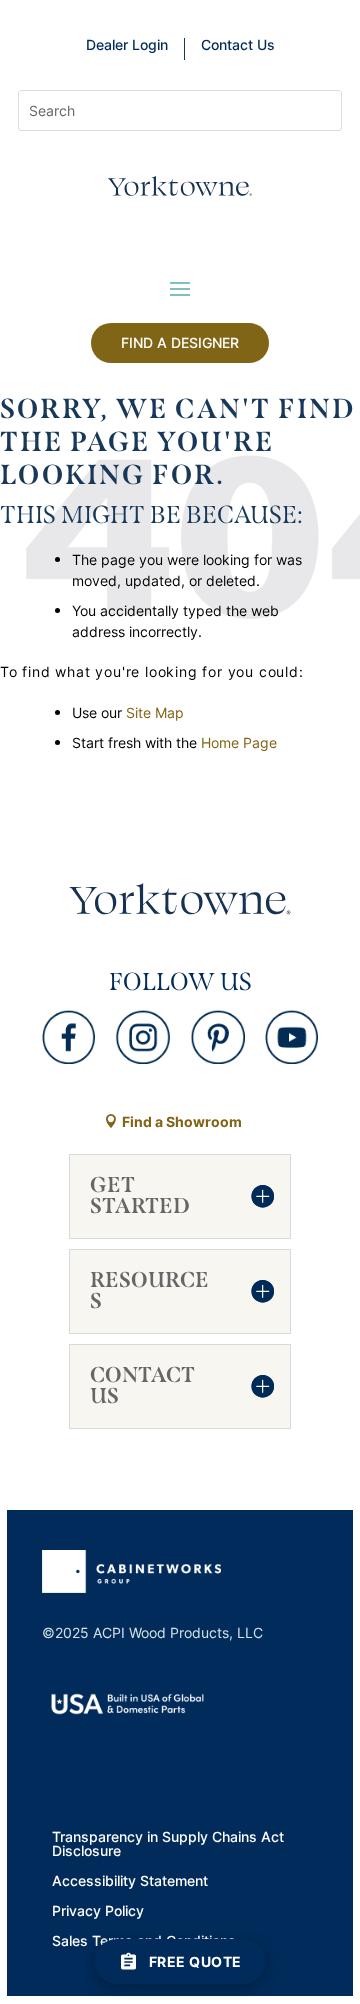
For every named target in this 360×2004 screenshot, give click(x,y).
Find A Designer (180, 342)
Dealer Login (127, 46)
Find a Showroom (182, 1121)
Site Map (155, 712)
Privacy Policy (98, 1912)
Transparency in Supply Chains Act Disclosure (168, 1845)
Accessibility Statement (130, 1882)
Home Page (239, 742)
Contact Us (238, 46)
